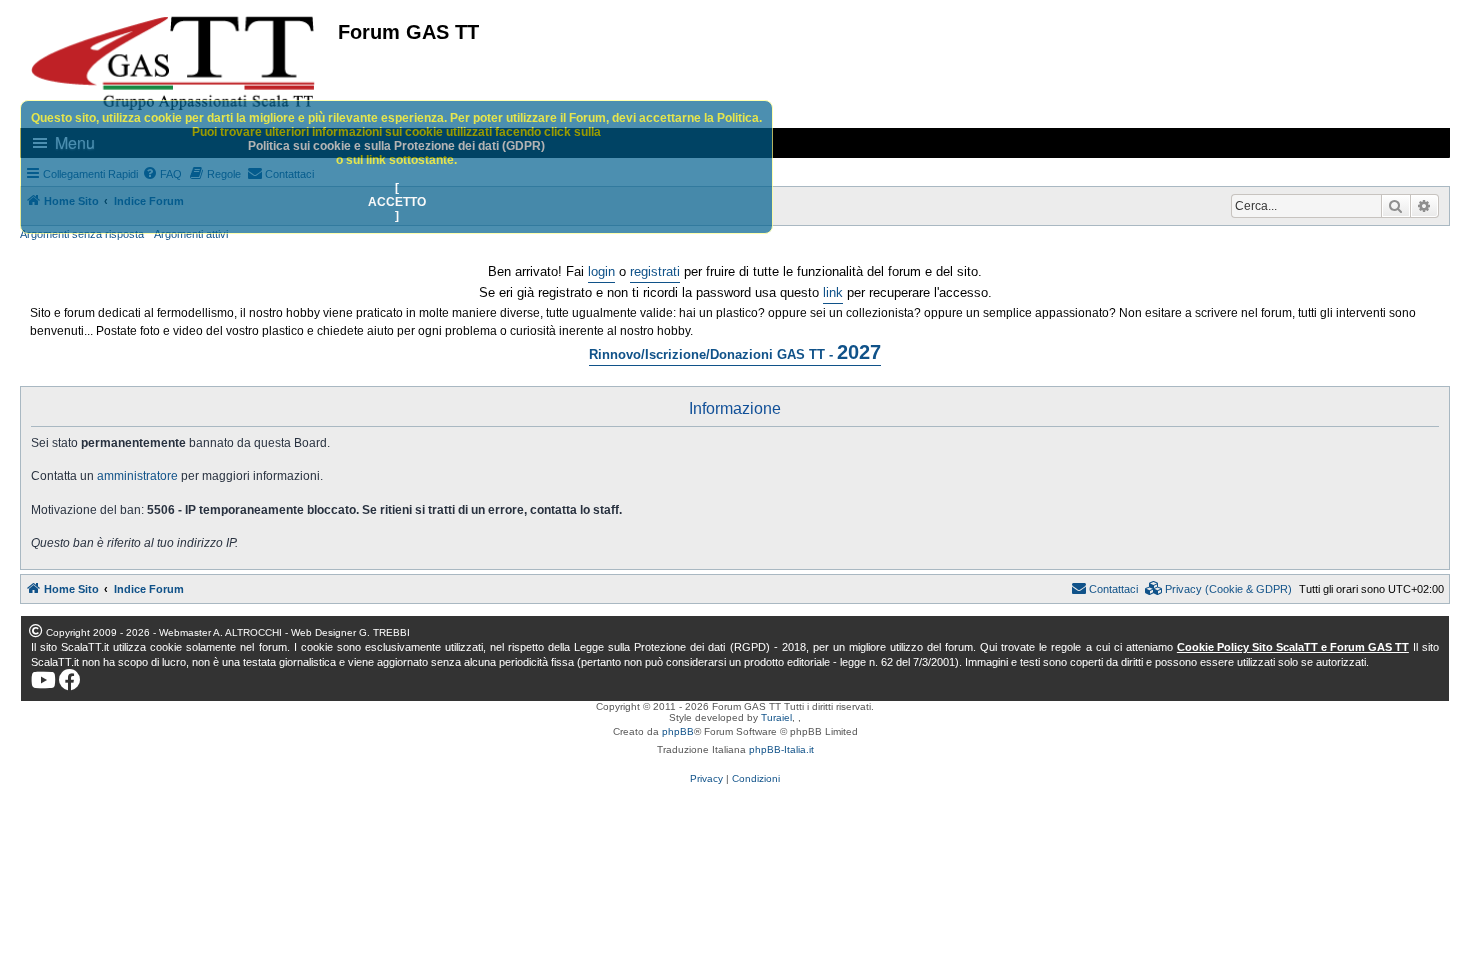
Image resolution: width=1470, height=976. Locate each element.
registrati (655, 271)
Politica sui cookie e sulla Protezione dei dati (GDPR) (396, 146)
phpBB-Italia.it (781, 749)
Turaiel (776, 717)
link (833, 292)
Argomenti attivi (191, 234)
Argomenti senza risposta (82, 234)
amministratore (137, 476)
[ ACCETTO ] (397, 202)
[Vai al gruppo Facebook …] (70, 680)
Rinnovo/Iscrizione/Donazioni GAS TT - (735, 352)
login (601, 271)
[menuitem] (1219, 589)
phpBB (678, 731)
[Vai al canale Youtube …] (43, 680)
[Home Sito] (174, 63)
